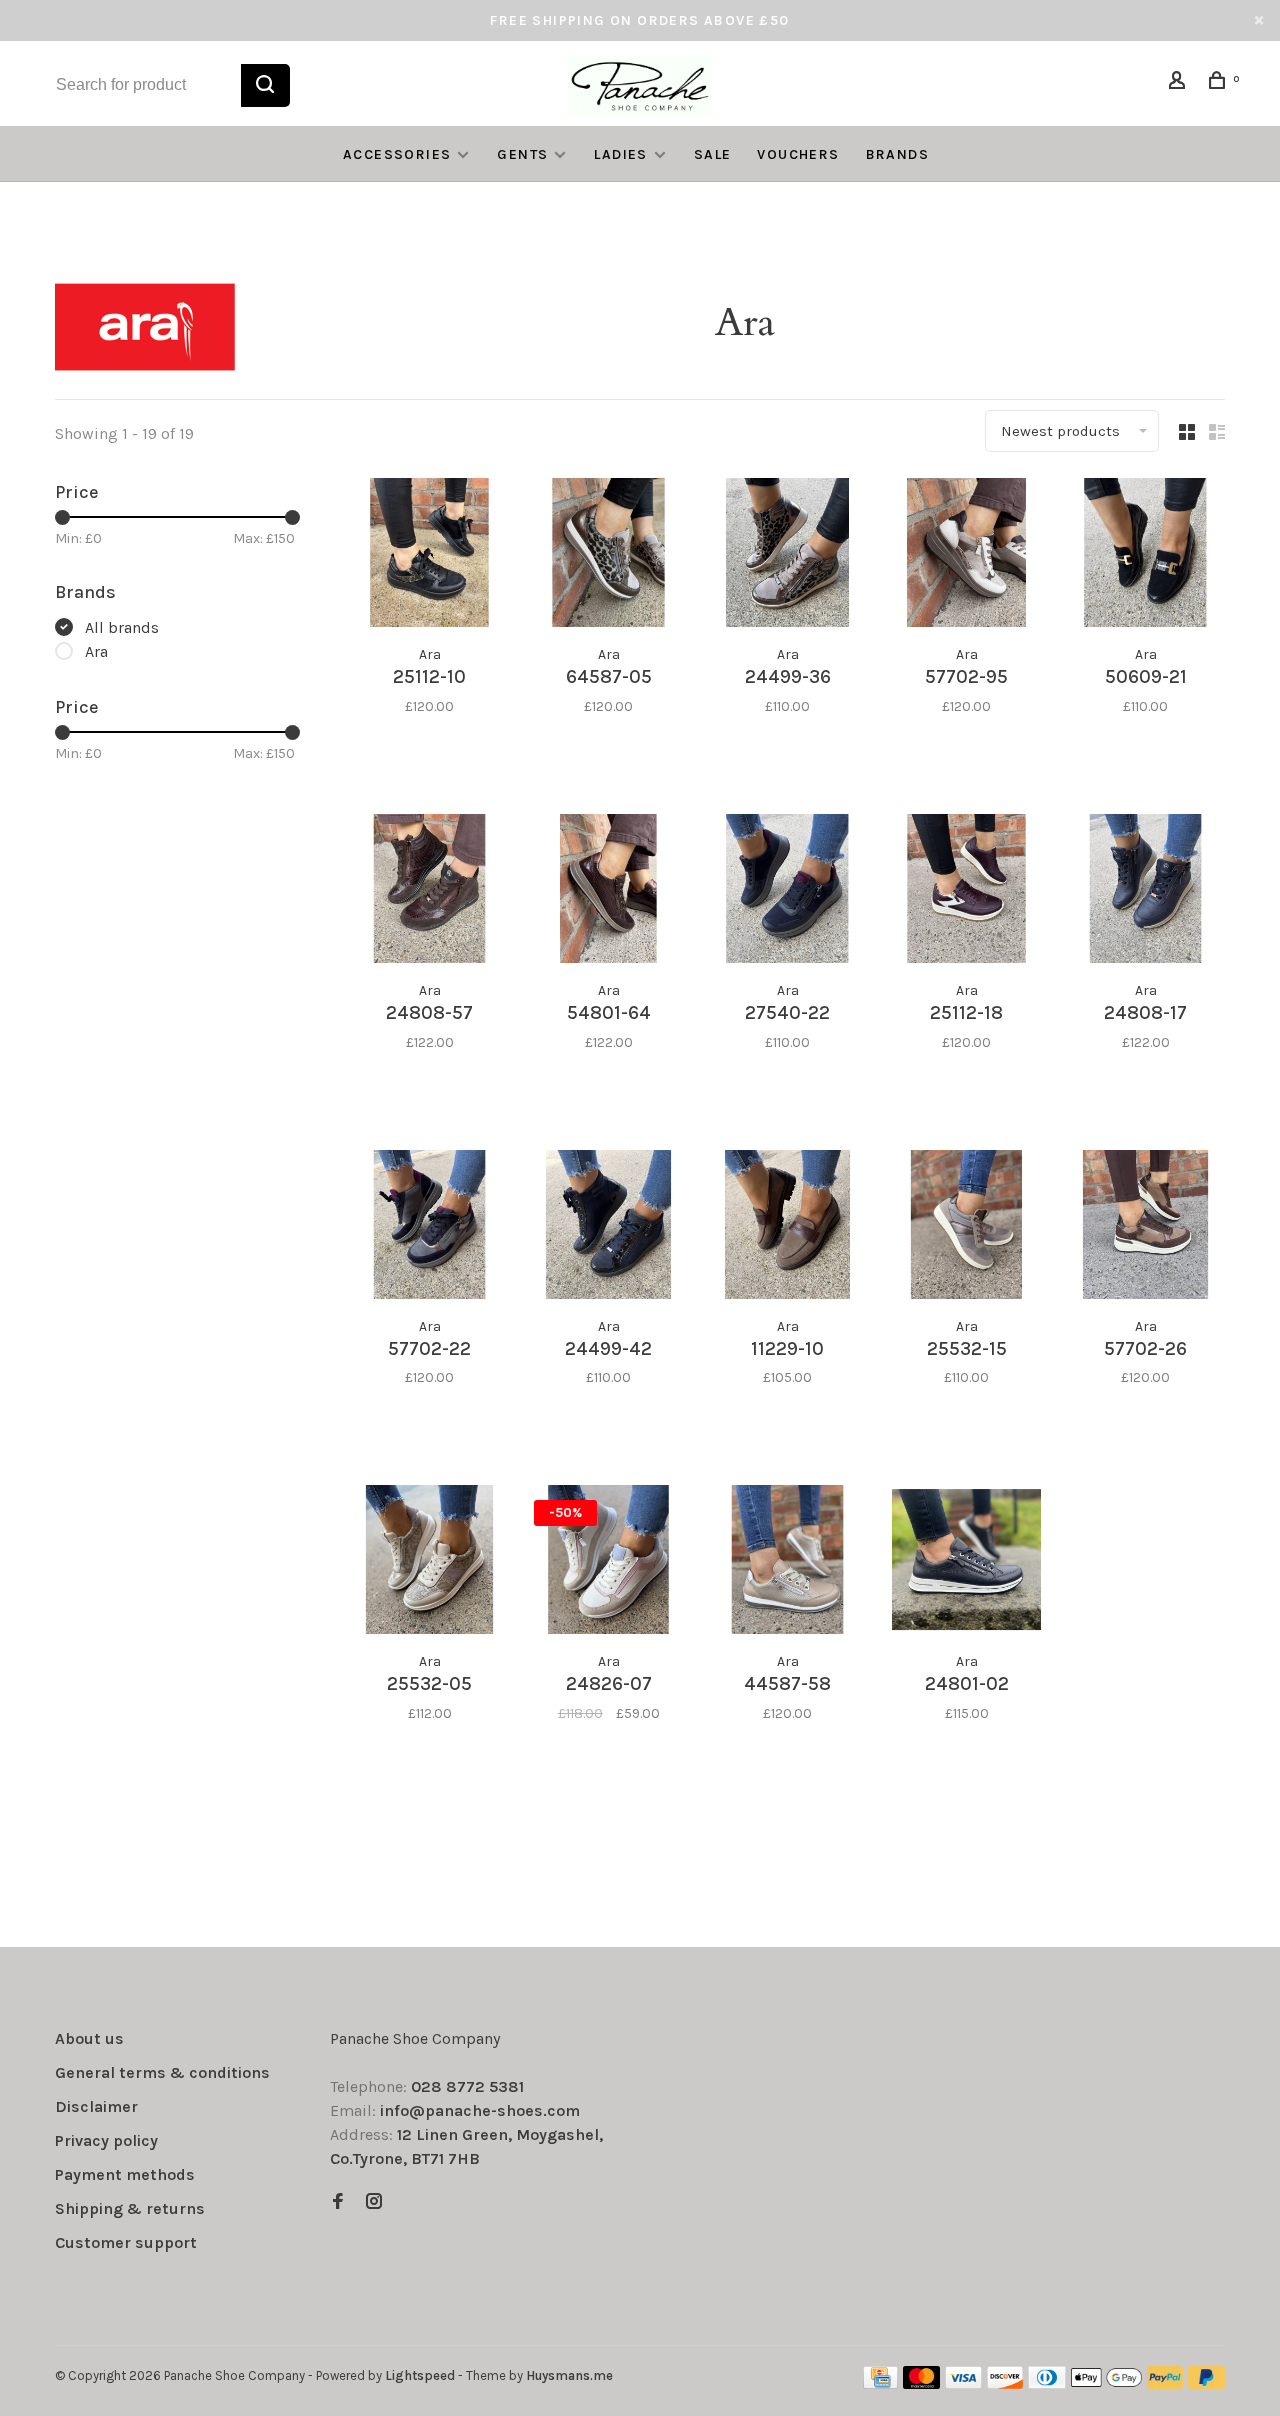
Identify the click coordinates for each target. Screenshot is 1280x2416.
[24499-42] (608, 1228)
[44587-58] (787, 1563)
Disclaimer (96, 2106)
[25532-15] (966, 1228)
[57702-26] (1145, 1228)
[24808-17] (1145, 892)
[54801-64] (608, 892)
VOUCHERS (798, 154)
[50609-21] (1145, 556)
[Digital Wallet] (1106, 2383)
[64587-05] (608, 556)
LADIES (620, 154)
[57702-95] (966, 556)
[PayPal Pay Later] (1206, 2383)
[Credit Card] (881, 2383)
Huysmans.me (569, 2375)
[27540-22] (787, 892)
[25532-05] (429, 1563)
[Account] (1180, 83)
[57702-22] (429, 1228)
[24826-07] (608, 1563)
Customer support (126, 2242)
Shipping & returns (130, 2208)
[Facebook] (338, 2202)
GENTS (522, 154)
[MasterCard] (921, 2383)
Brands (897, 154)
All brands (122, 627)
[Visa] (963, 2383)
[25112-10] (429, 556)
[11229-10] (787, 1228)
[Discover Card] (1005, 2383)
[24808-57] (429, 892)
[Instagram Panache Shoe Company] (374, 2202)
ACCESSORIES (397, 154)
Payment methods (125, 2174)
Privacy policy (106, 2140)
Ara (96, 651)
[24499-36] (787, 556)
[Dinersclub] (1047, 2383)
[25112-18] (966, 892)
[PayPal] (1165, 2383)
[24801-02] (966, 1563)
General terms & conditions (162, 2072)
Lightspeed (420, 2375)
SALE (713, 154)
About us (89, 2038)
